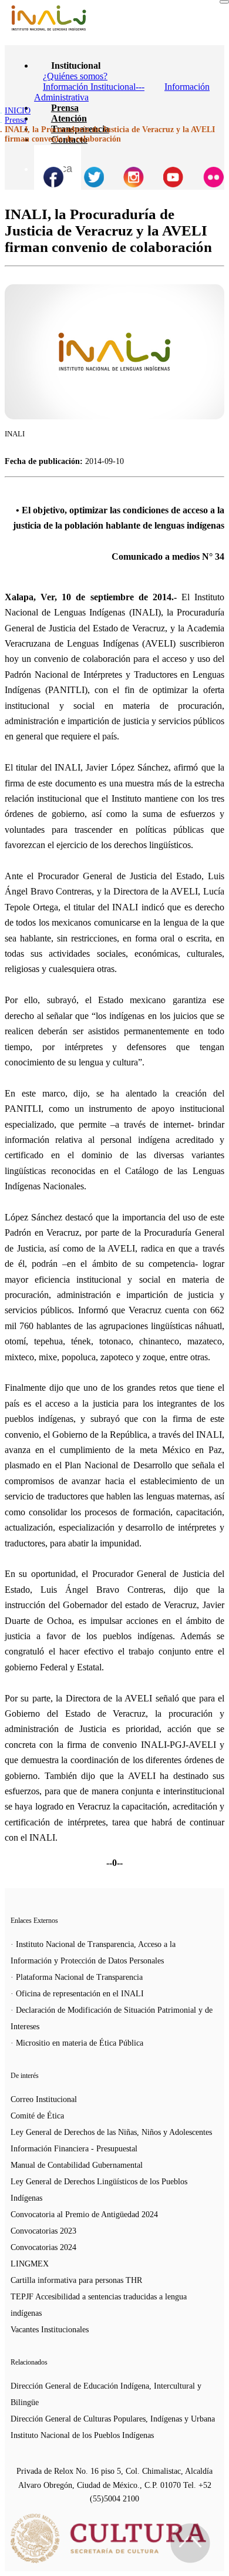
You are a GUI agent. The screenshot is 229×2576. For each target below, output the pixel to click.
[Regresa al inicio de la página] (190, 2543)
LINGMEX (30, 2264)
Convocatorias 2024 (43, 2247)
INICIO (18, 111)
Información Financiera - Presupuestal (74, 2149)
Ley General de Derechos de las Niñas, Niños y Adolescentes (111, 2132)
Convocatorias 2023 (43, 2231)
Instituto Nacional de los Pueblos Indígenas (82, 2435)
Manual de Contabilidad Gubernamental (77, 2165)
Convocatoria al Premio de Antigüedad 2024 (84, 2215)
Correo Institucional (44, 2099)
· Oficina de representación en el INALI (77, 1994)
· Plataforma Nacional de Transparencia (77, 1977)
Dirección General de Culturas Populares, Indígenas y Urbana (113, 2419)
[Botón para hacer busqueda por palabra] (49, 160)
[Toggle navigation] (224, 2)
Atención (69, 118)
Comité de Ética (37, 2116)
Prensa (65, 108)
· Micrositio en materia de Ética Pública (77, 2043)
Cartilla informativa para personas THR (76, 2280)
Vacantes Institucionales (50, 2330)
